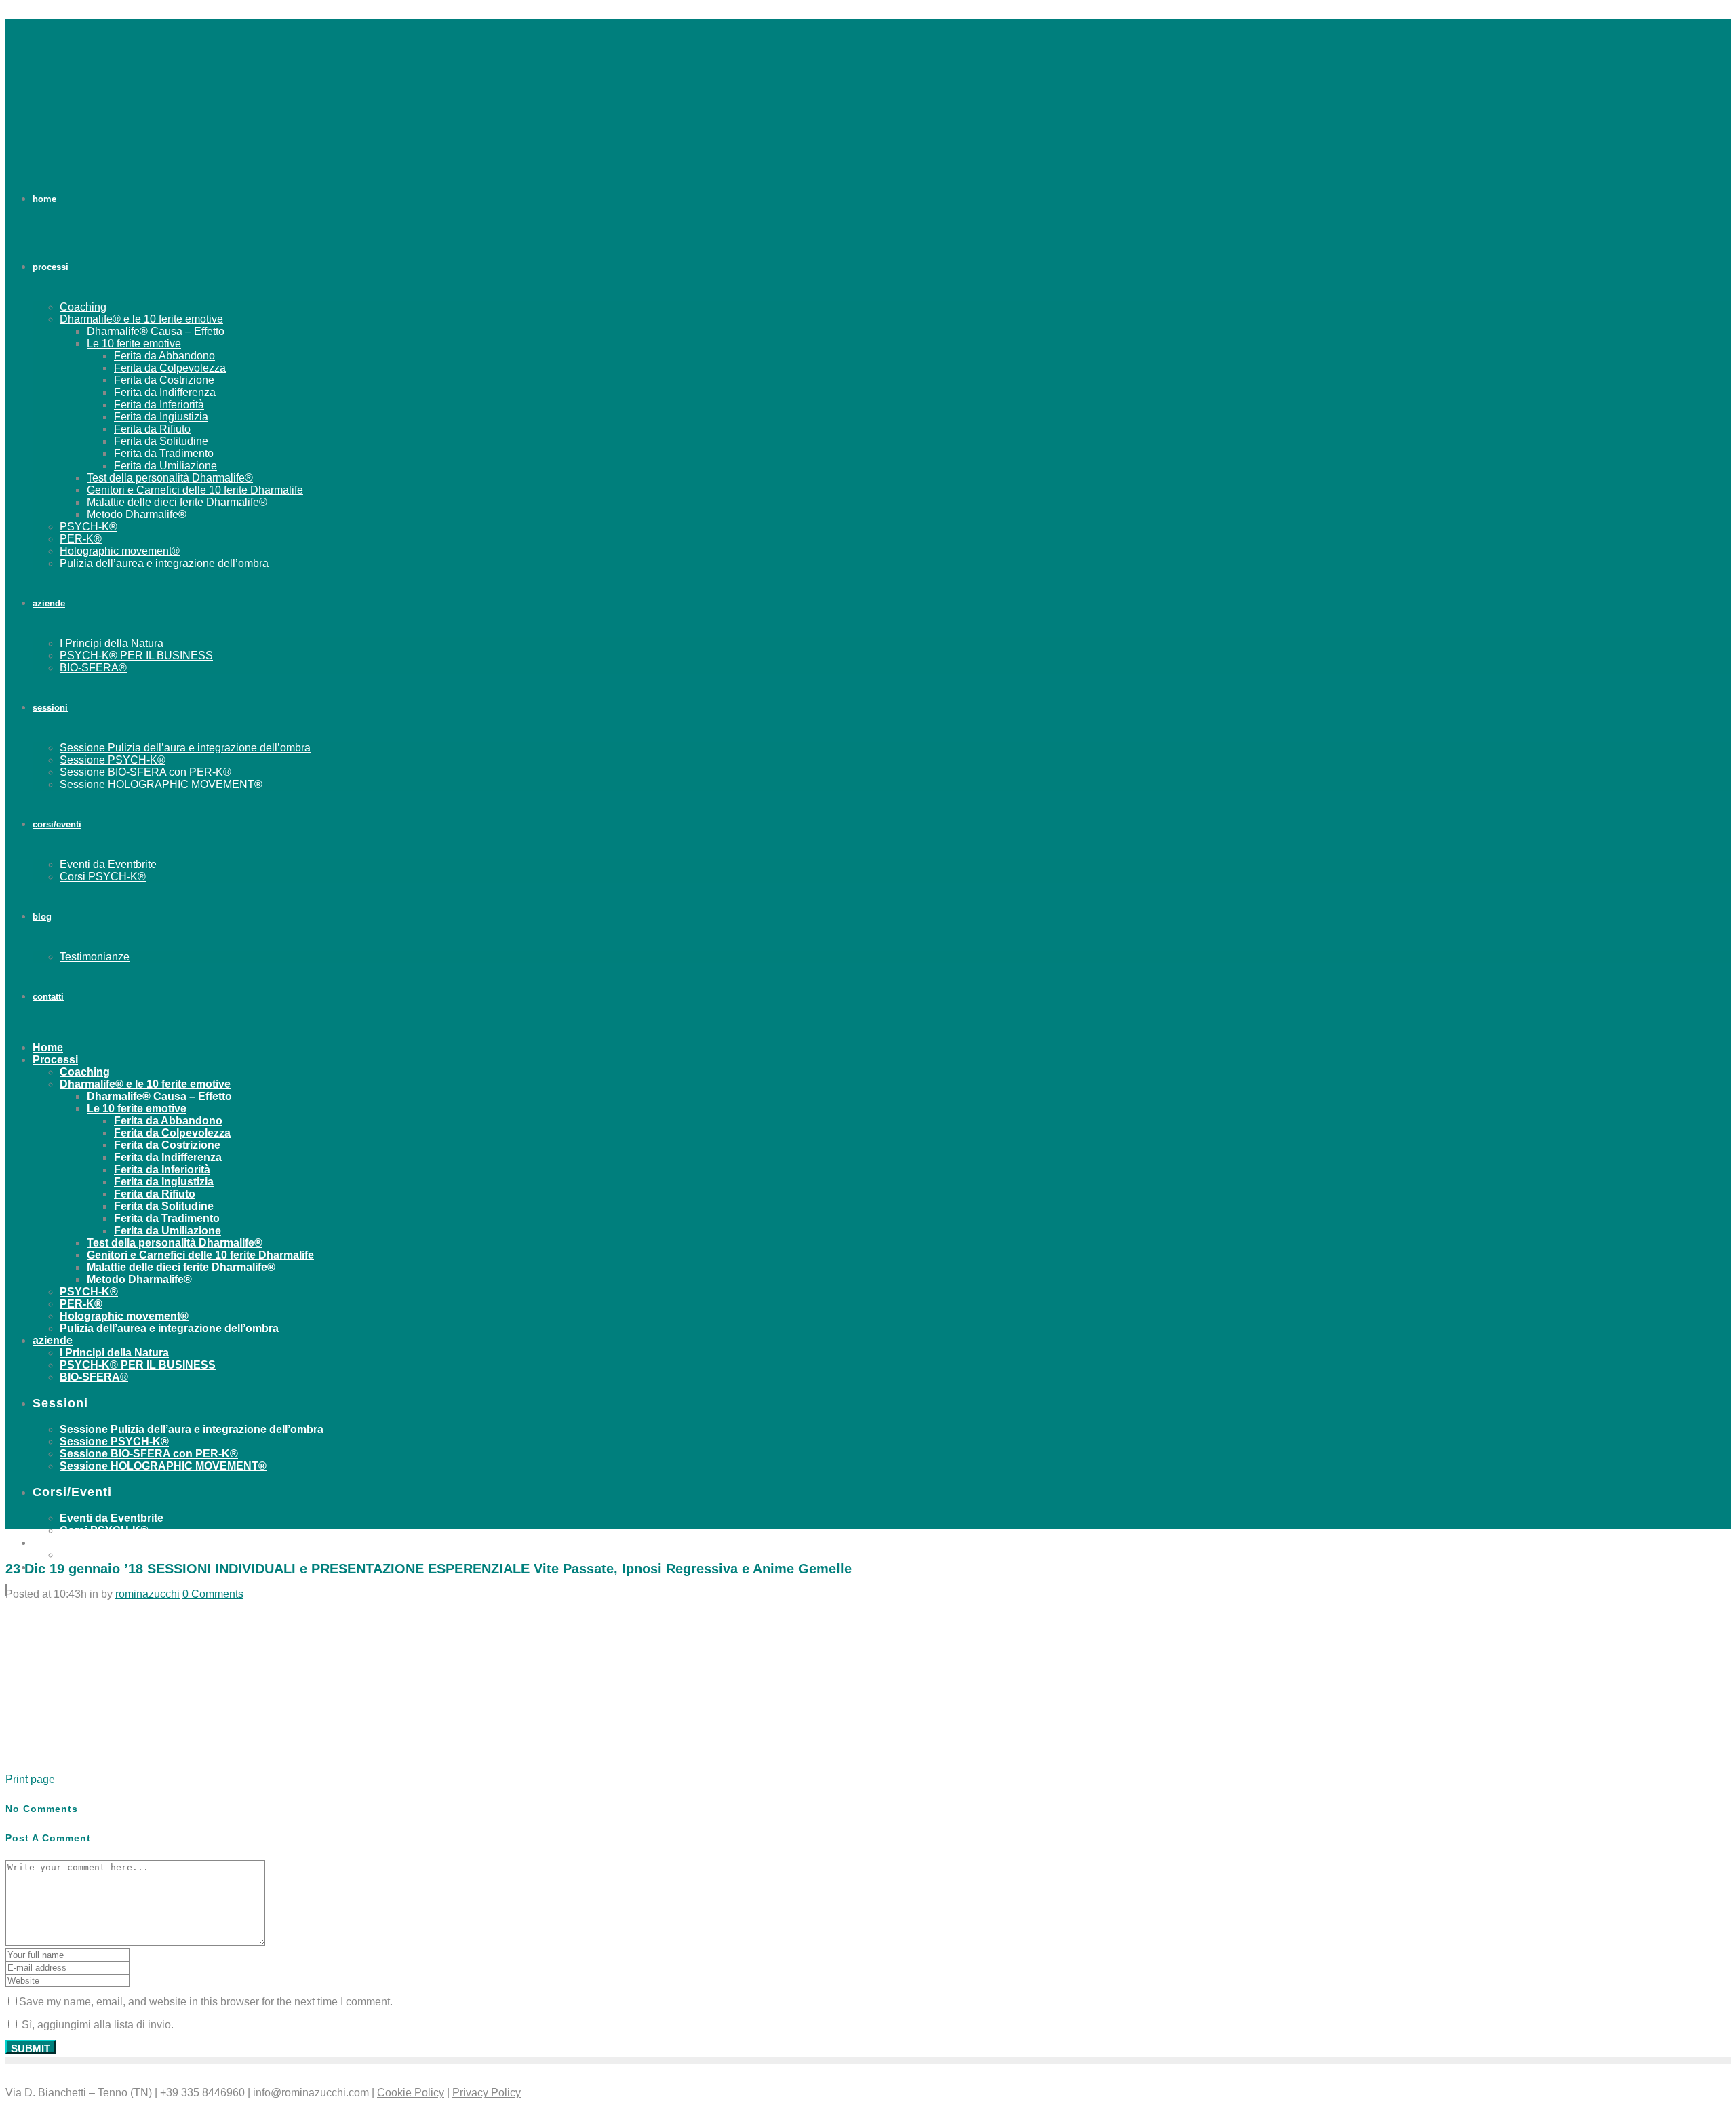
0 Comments (213, 1594)
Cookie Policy (411, 2093)
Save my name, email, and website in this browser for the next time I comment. (206, 2002)
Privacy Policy (487, 2093)
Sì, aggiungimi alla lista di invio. (96, 2025)
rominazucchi (147, 1594)
